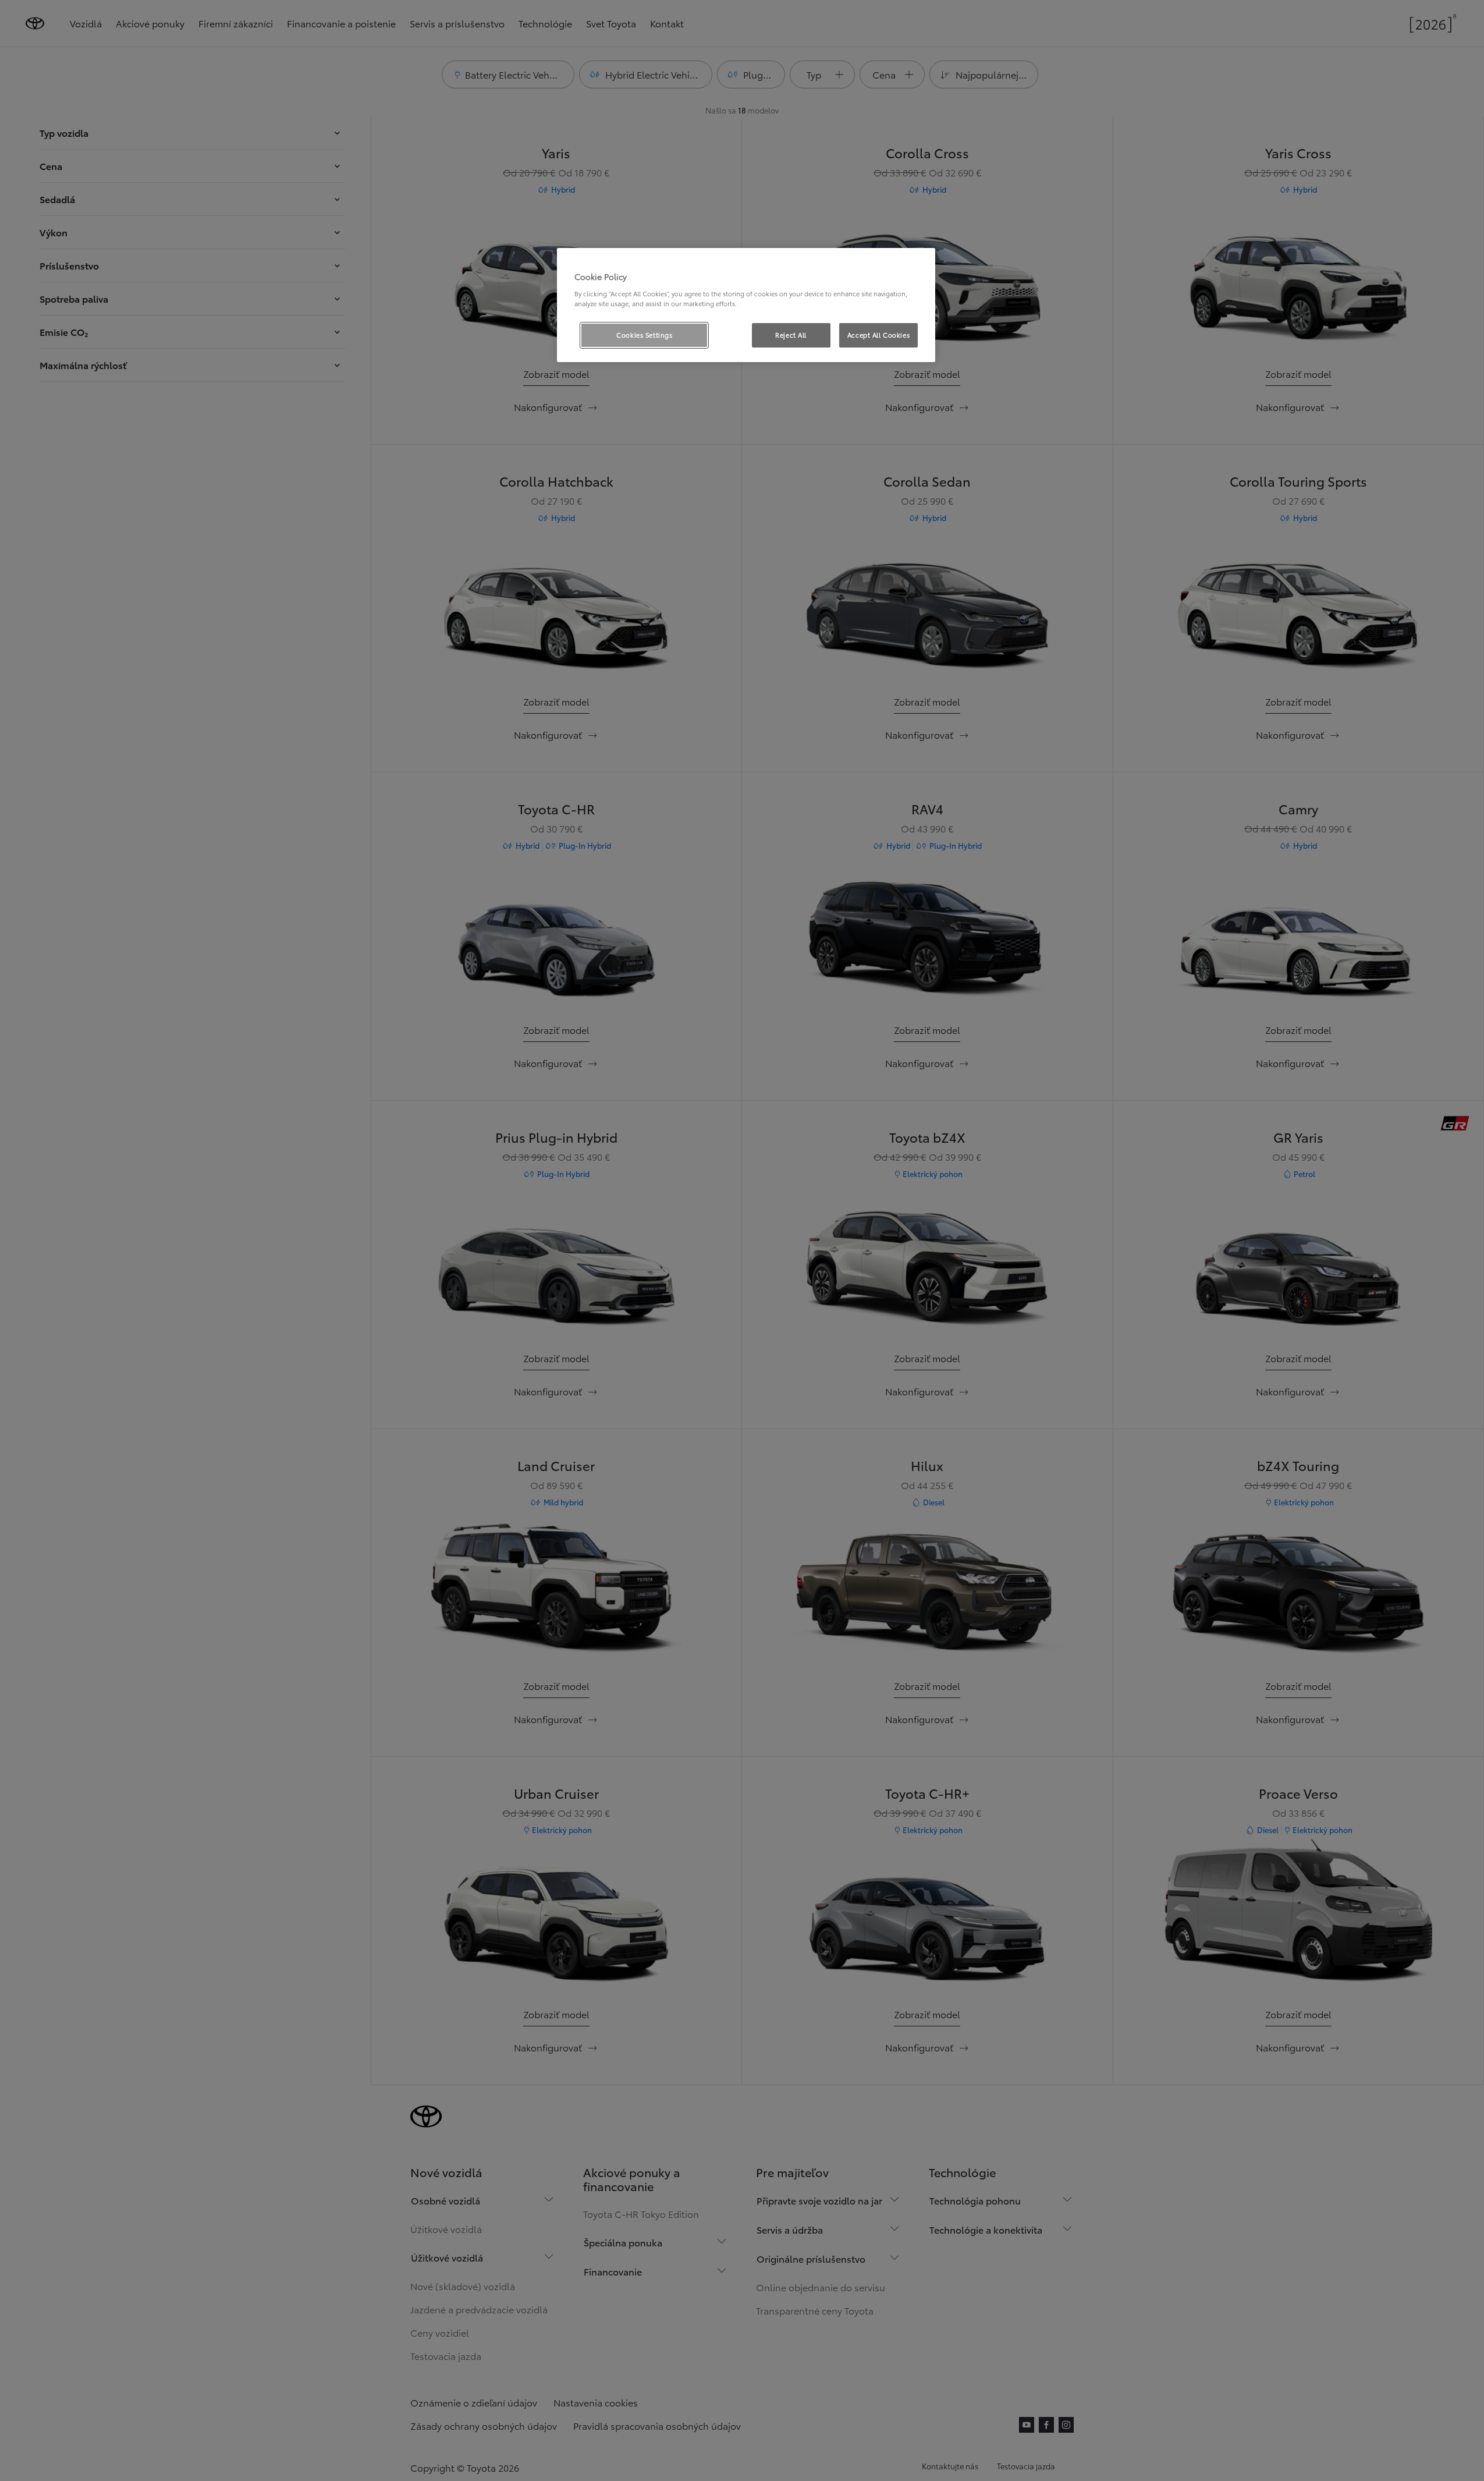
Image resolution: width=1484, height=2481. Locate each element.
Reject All (791, 335)
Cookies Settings (644, 335)
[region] (746, 305)
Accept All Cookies (878, 335)
